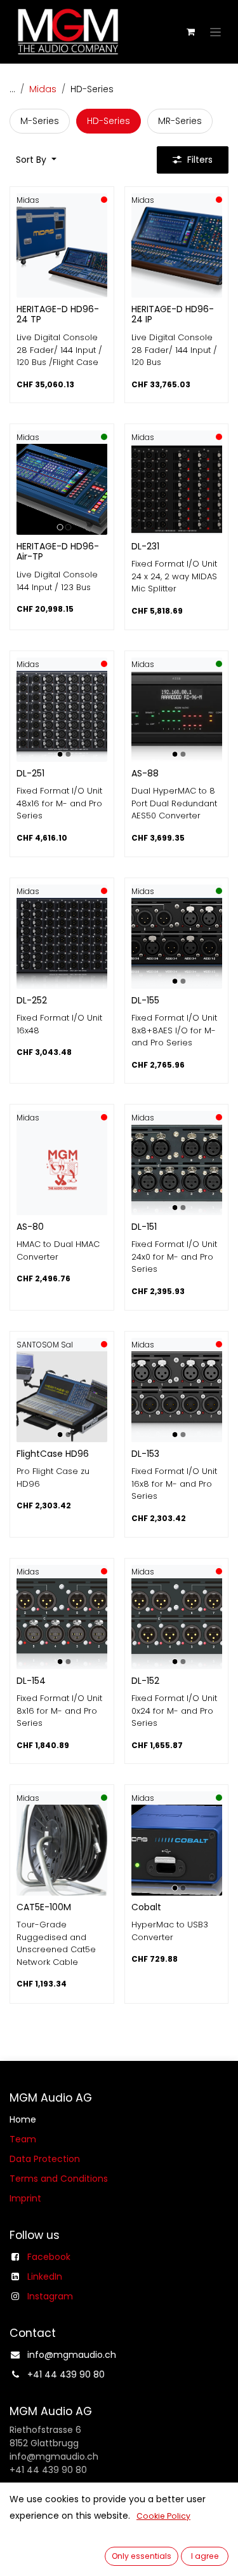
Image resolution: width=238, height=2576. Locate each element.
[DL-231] (177, 489)
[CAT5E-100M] (62, 1850)
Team (23, 2139)
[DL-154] (62, 1624)
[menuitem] (40, 121)
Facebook (49, 2257)
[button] (36, 160)
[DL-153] (177, 1397)
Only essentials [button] (142, 2556)
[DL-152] (177, 1624)
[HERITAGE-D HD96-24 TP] (62, 252)
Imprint (25, 2198)
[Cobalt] (177, 1850)
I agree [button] (205, 2556)
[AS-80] (62, 1170)
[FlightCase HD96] (62, 1397)
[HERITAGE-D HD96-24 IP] (177, 252)
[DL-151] (177, 1170)
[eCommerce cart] (190, 32)
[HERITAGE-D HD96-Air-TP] (62, 489)
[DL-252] (62, 943)
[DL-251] (62, 716)
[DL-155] (177, 943)
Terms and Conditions (59, 2179)
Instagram (50, 2296)
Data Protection (45, 2159)
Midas (43, 89)
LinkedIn (45, 2276)
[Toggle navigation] (215, 32)
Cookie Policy (163, 2516)
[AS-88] (177, 716)
